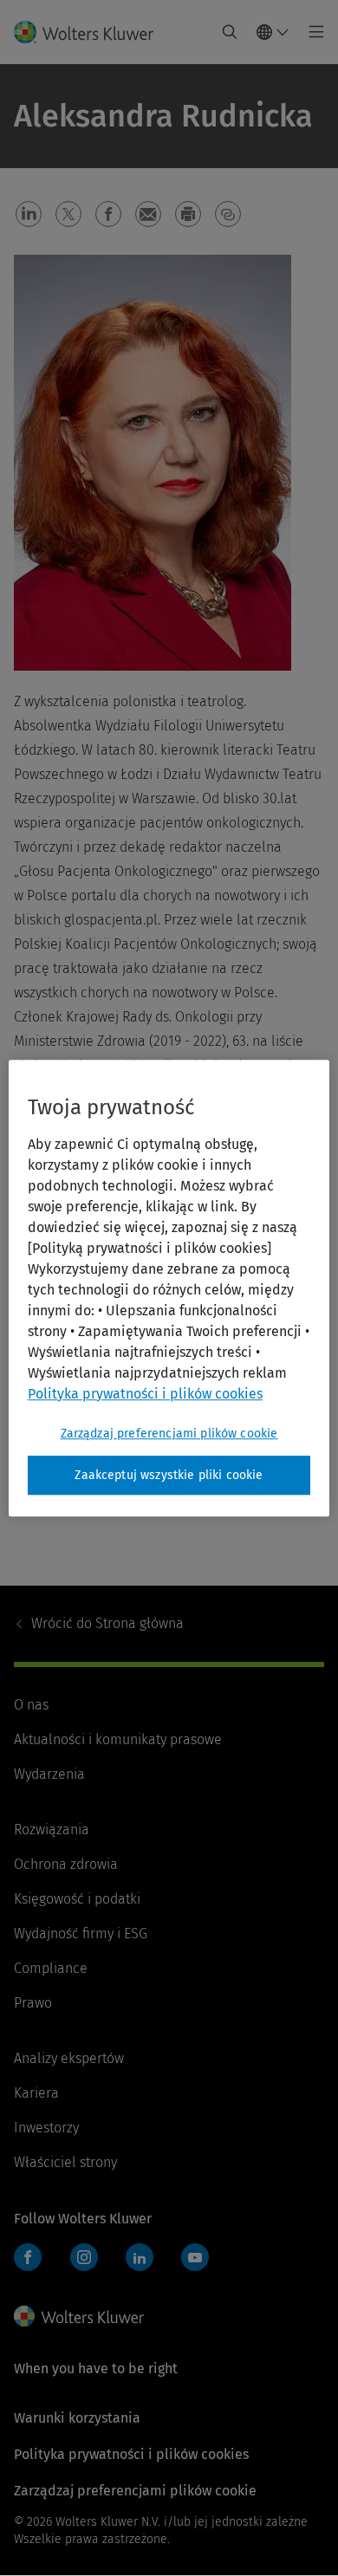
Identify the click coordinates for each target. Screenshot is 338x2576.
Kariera (36, 2093)
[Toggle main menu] (312, 32)
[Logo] (91, 32)
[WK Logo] (79, 2316)
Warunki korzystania (77, 2418)
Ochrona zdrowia (66, 1864)
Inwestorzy (46, 2128)
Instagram (84, 2257)
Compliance (51, 1968)
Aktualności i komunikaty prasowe (118, 1739)
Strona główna (107, 1623)
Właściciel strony (65, 2162)
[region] (169, 1288)
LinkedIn (140, 2257)
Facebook (28, 2257)
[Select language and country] (273, 32)
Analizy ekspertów (69, 2058)
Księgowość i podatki (77, 1899)
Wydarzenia (49, 1774)
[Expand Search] (230, 32)
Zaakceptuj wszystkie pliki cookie (169, 1475)
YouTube (195, 2257)
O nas (31, 1705)
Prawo (33, 2003)
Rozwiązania (52, 1830)
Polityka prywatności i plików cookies (131, 2454)
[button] (29, 214)
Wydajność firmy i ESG (81, 1934)
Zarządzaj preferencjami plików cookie (169, 1434)
